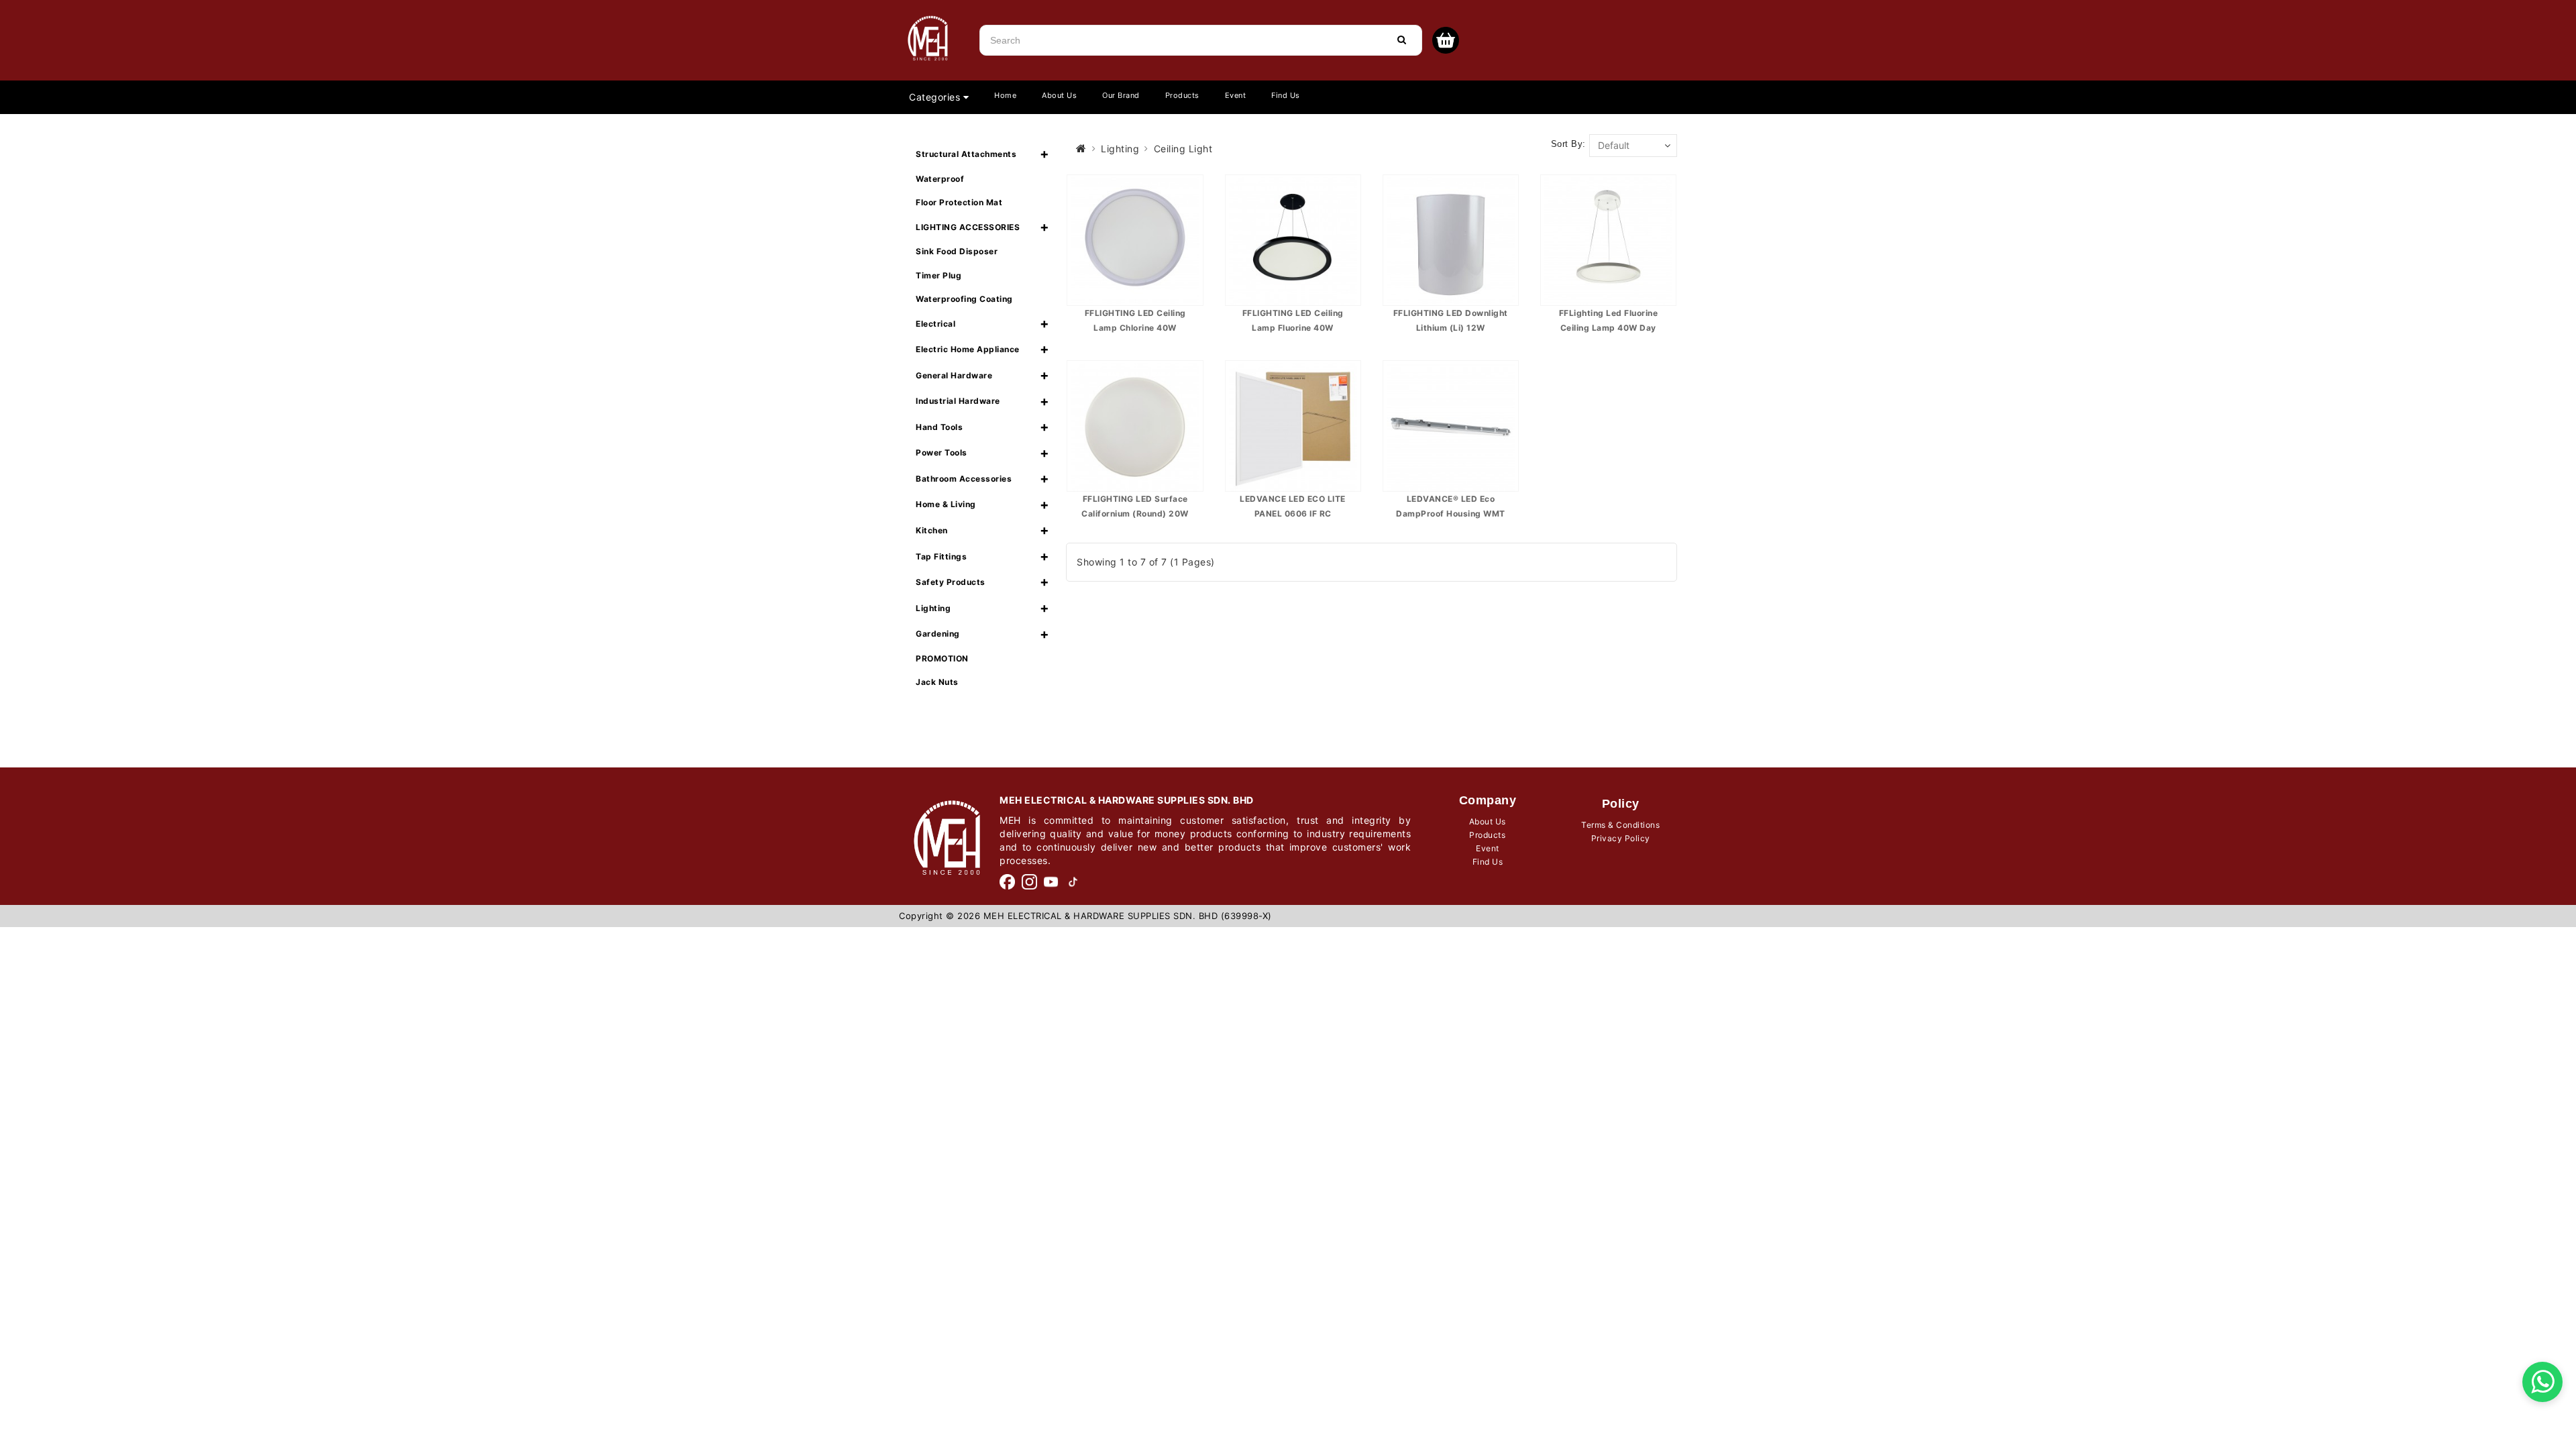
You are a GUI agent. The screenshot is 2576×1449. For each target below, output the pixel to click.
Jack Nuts (937, 682)
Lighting (933, 608)
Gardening (938, 634)
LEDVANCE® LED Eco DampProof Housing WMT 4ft (1451, 513)
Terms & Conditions (1620, 825)
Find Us (1286, 95)
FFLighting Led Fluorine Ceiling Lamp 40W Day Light (1609, 327)
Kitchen (932, 530)
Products (1182, 95)
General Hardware (954, 375)
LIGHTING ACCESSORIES (968, 227)
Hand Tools (939, 427)
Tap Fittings (941, 556)
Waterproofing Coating (964, 299)
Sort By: (1568, 144)
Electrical (935, 324)
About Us (1059, 95)
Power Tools (942, 452)
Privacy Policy (1621, 838)
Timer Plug (938, 275)
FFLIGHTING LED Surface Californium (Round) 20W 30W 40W (1135, 513)
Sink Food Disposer (957, 251)
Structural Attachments (966, 154)
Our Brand (1121, 95)
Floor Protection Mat (959, 202)
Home (1005, 95)
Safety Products (951, 582)
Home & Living (946, 504)
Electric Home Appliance (968, 349)
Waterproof (940, 179)
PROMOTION (942, 658)
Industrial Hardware (958, 401)
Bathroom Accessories (964, 479)
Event (1236, 95)
